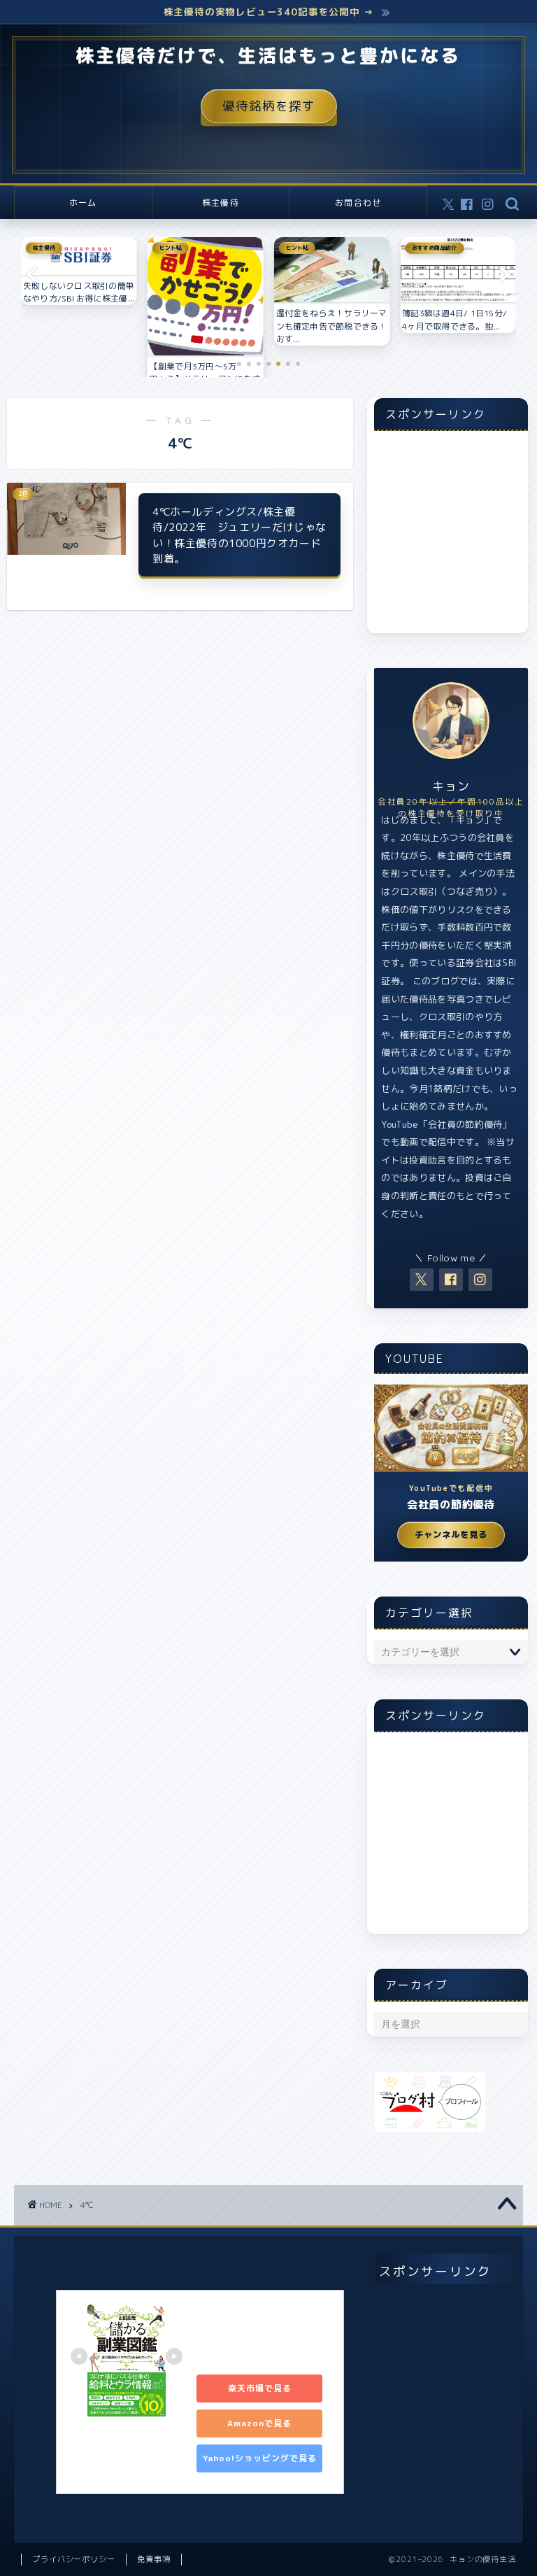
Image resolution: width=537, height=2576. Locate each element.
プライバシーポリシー (74, 2559)
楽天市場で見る (260, 2388)
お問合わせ (358, 203)
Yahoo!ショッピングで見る (260, 2458)
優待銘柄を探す (269, 107)
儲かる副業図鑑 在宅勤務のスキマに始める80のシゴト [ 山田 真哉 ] (262, 2334)
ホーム (83, 203)
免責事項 (154, 2559)
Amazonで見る (259, 2423)
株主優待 (221, 203)
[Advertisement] (451, 539)
